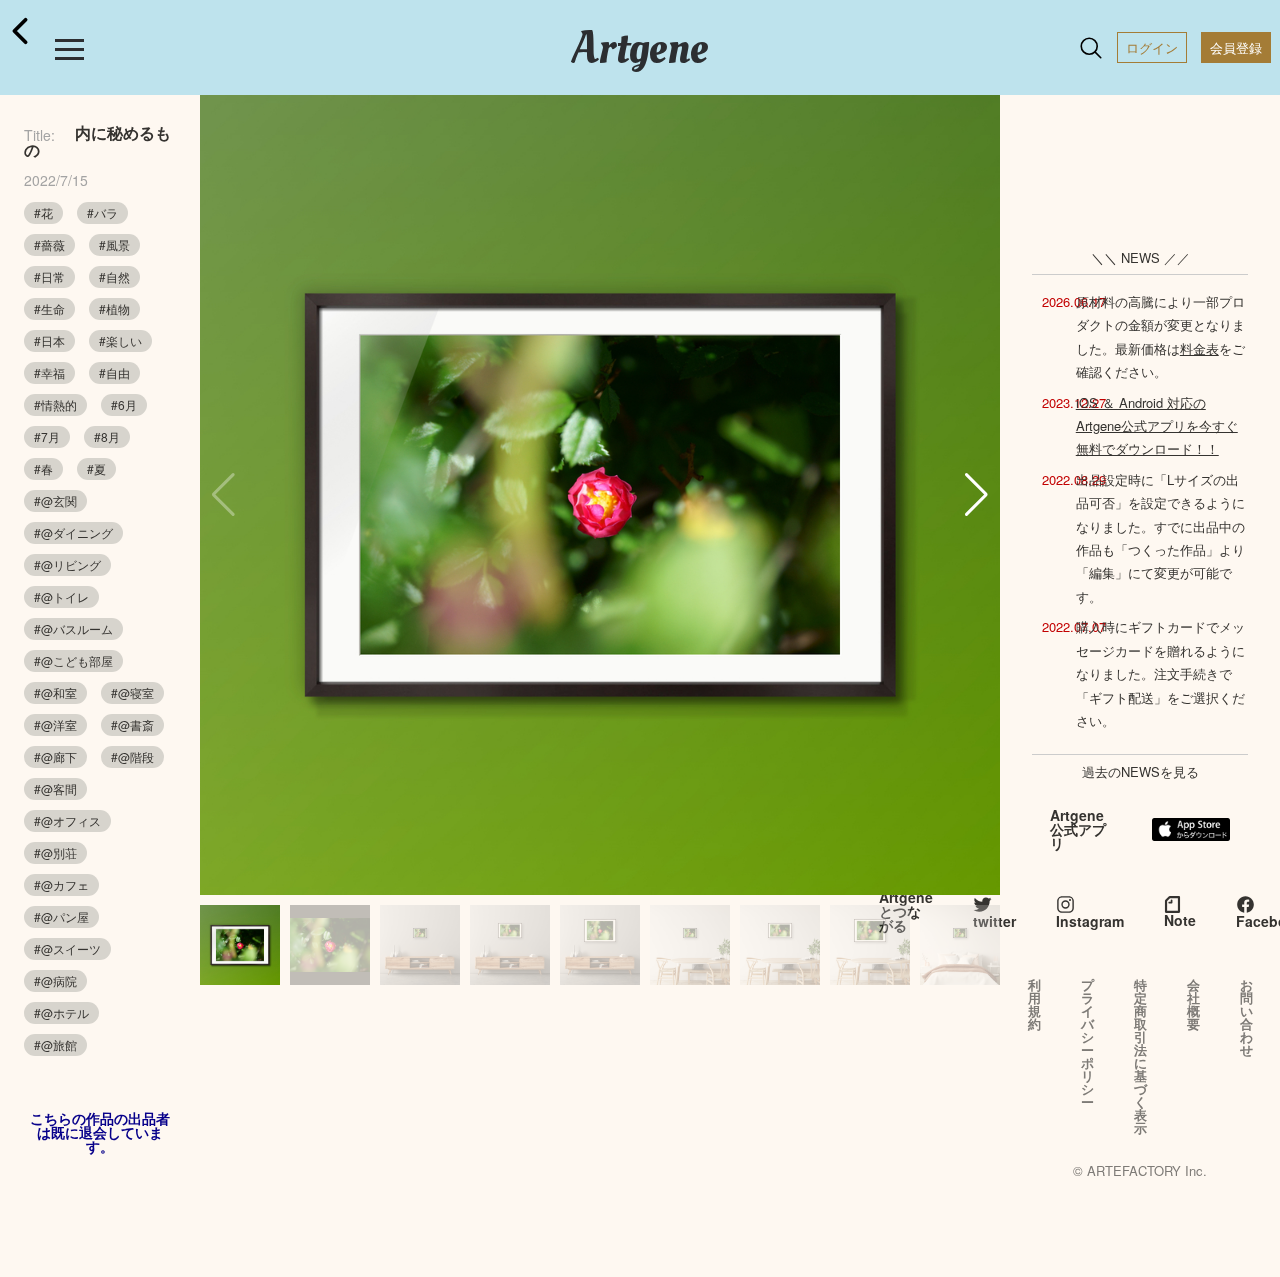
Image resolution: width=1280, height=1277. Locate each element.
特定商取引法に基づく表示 (1140, 1056)
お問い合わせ (1246, 1017)
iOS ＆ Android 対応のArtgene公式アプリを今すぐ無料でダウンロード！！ (1157, 426)
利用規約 (1034, 1004)
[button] (976, 495)
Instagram (1090, 921)
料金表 (1199, 348)
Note (1180, 920)
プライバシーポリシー (1087, 1043)
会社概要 (1193, 1004)
